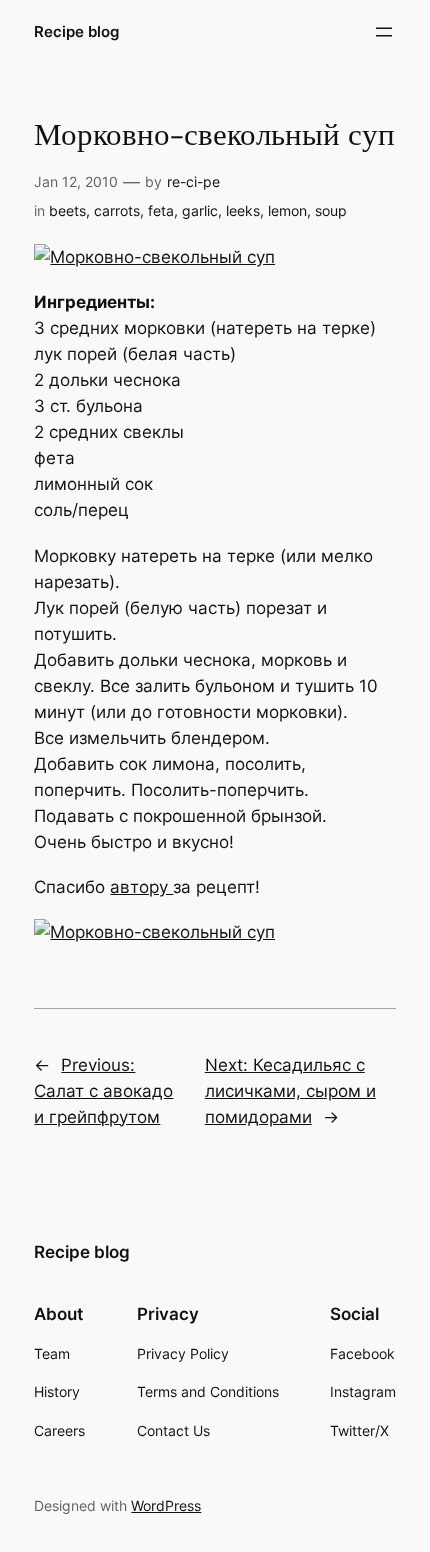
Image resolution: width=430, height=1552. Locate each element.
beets (67, 210)
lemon (287, 210)
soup (331, 210)
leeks (243, 210)
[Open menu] (384, 32)
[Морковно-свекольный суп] (154, 257)
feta (161, 210)
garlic (200, 210)
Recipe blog (76, 32)
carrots (117, 210)
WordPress (166, 1505)
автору (141, 887)
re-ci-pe (193, 181)
